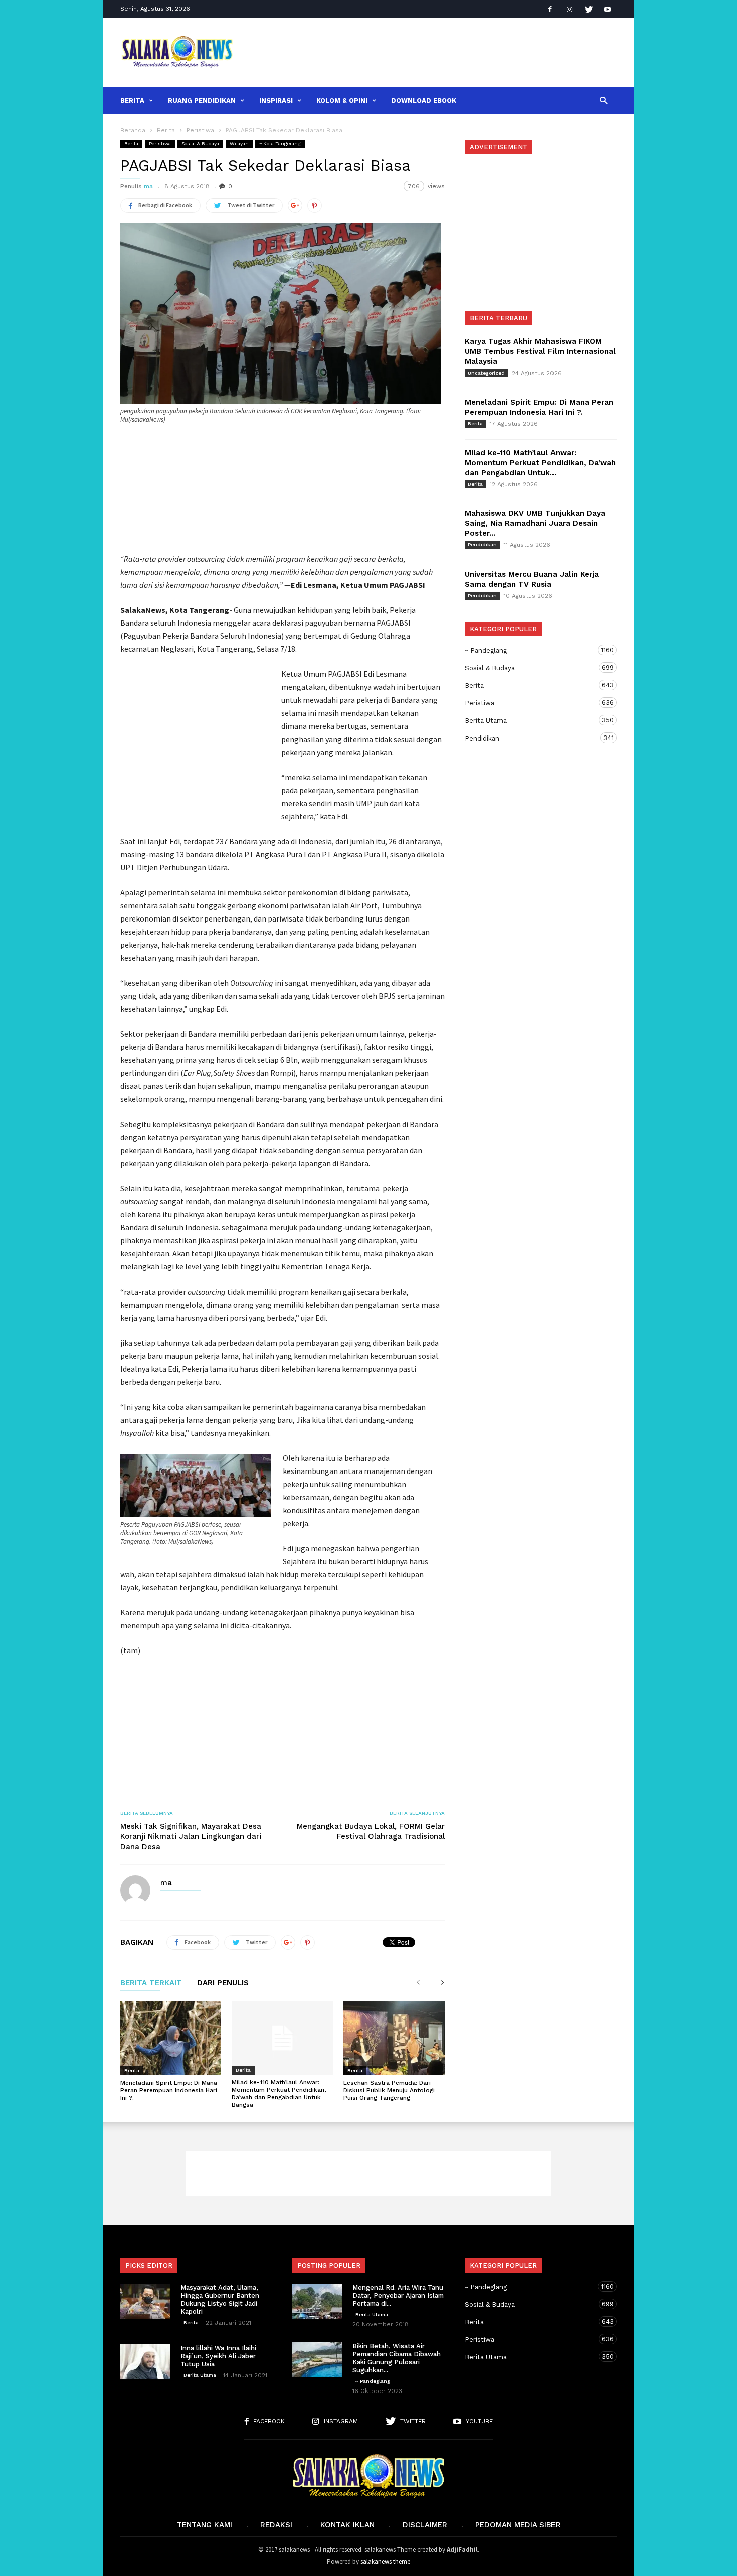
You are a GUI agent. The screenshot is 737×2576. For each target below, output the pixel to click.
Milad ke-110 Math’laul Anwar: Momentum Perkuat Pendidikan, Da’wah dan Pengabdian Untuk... (540, 463)
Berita (132, 101)
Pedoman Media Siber (518, 2525)
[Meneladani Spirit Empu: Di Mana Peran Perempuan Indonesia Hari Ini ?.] (171, 2038)
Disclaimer (425, 2525)
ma (148, 186)
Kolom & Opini (342, 101)
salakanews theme (385, 2562)
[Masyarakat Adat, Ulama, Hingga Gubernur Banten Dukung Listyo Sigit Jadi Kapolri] (145, 2301)
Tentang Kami (205, 2525)
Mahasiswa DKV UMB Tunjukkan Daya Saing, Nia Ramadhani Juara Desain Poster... (535, 523)
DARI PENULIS (223, 1983)
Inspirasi (276, 101)
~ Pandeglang (531, 650)
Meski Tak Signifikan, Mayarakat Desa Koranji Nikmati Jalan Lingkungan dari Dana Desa (191, 1836)
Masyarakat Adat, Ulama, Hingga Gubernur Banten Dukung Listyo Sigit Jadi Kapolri (220, 2299)
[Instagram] (570, 9)
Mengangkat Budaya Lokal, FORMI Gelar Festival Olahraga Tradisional (371, 1831)
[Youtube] (608, 9)
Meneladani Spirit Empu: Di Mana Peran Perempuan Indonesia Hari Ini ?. (169, 2090)
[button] (603, 100)
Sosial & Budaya (200, 144)
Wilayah (239, 144)
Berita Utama (531, 720)
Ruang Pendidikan (202, 101)
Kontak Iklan (347, 2525)
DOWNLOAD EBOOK (424, 101)
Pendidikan (482, 545)
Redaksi (276, 2525)
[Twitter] (589, 9)
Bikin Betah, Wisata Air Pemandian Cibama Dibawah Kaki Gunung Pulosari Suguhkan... (397, 2358)
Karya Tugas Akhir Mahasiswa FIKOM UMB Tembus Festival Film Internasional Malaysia (540, 351)
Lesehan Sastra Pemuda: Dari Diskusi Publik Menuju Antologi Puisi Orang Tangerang (389, 2090)
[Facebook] (550, 9)
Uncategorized (486, 373)
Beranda (133, 130)
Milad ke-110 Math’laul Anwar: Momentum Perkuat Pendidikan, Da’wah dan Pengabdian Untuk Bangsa (279, 2093)
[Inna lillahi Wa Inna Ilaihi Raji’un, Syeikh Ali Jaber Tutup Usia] (145, 2362)
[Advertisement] (432, 52)
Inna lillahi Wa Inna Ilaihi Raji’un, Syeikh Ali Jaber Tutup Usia (218, 2356)
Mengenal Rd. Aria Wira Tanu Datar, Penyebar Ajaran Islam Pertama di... (398, 2295)
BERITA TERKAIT (151, 1983)
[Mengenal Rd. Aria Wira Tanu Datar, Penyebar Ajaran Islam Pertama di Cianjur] (317, 2301)
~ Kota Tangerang (280, 144)
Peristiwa (160, 144)
